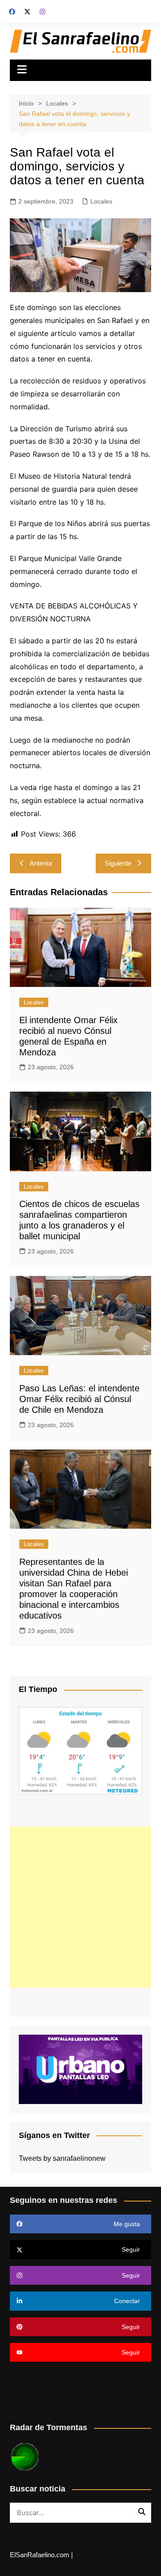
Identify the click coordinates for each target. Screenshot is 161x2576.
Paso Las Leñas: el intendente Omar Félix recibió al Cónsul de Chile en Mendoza (79, 1399)
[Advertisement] (80, 1907)
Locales (101, 201)
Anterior (41, 863)
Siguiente (118, 863)
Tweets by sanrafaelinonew (62, 2158)
